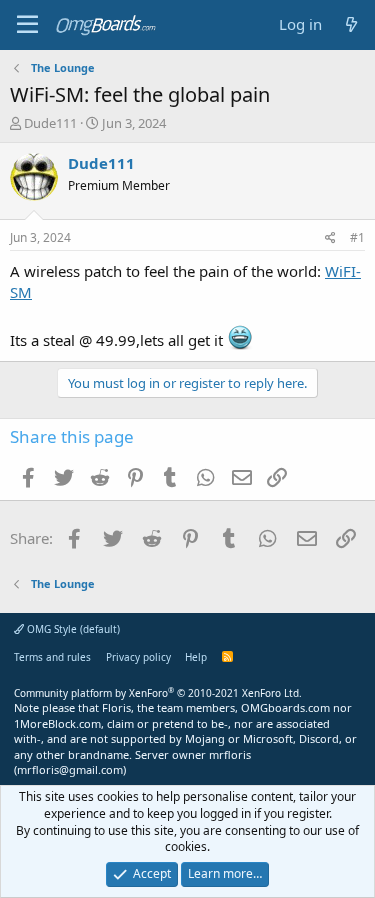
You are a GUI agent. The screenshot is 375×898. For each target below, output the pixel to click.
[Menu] (27, 25)
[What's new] (351, 24)
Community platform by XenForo (158, 693)
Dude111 (50, 123)
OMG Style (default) (72, 629)
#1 (357, 237)
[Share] (330, 238)
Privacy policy (138, 657)
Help (196, 657)
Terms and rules (52, 657)
